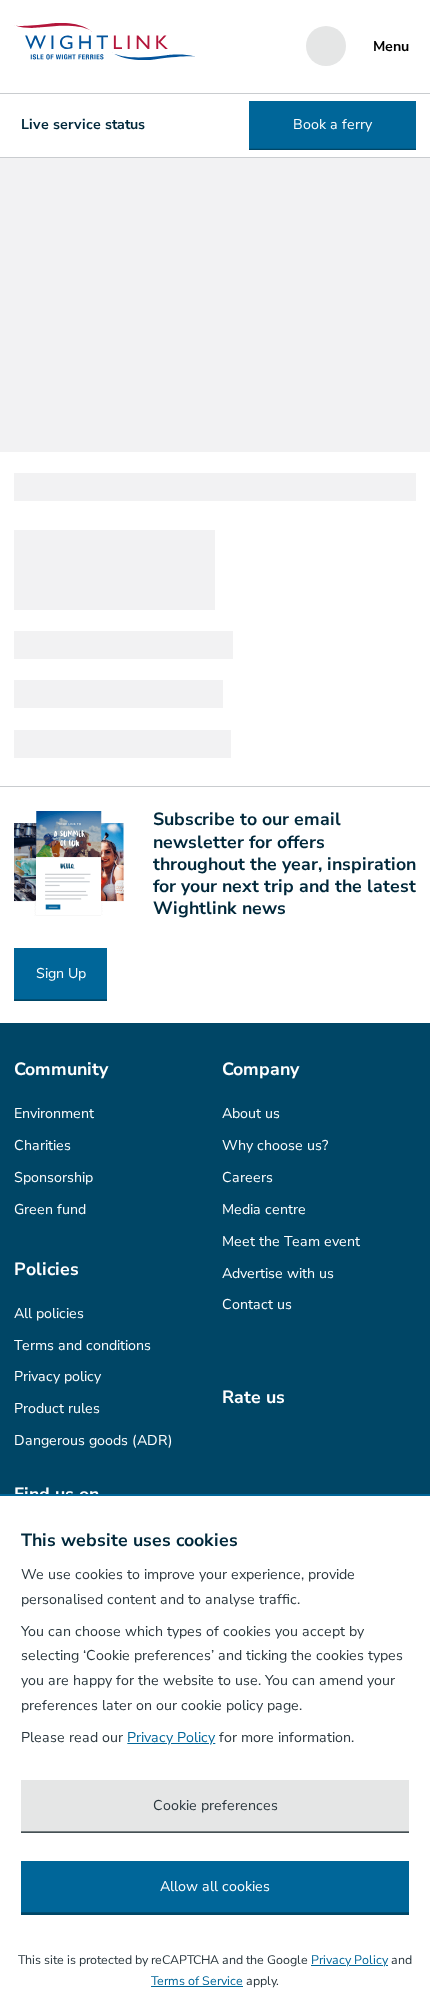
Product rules (57, 1408)
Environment (54, 1113)
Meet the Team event (291, 1241)
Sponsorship (53, 1177)
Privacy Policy (171, 1737)
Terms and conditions (82, 1345)
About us (251, 1113)
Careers (247, 1177)
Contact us (257, 1304)
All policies (49, 1313)
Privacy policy (57, 1376)
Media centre (264, 1209)
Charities (42, 1145)
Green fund (50, 1209)
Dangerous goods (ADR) (93, 1440)
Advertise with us (278, 1273)
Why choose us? (275, 1145)
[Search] (326, 46)
